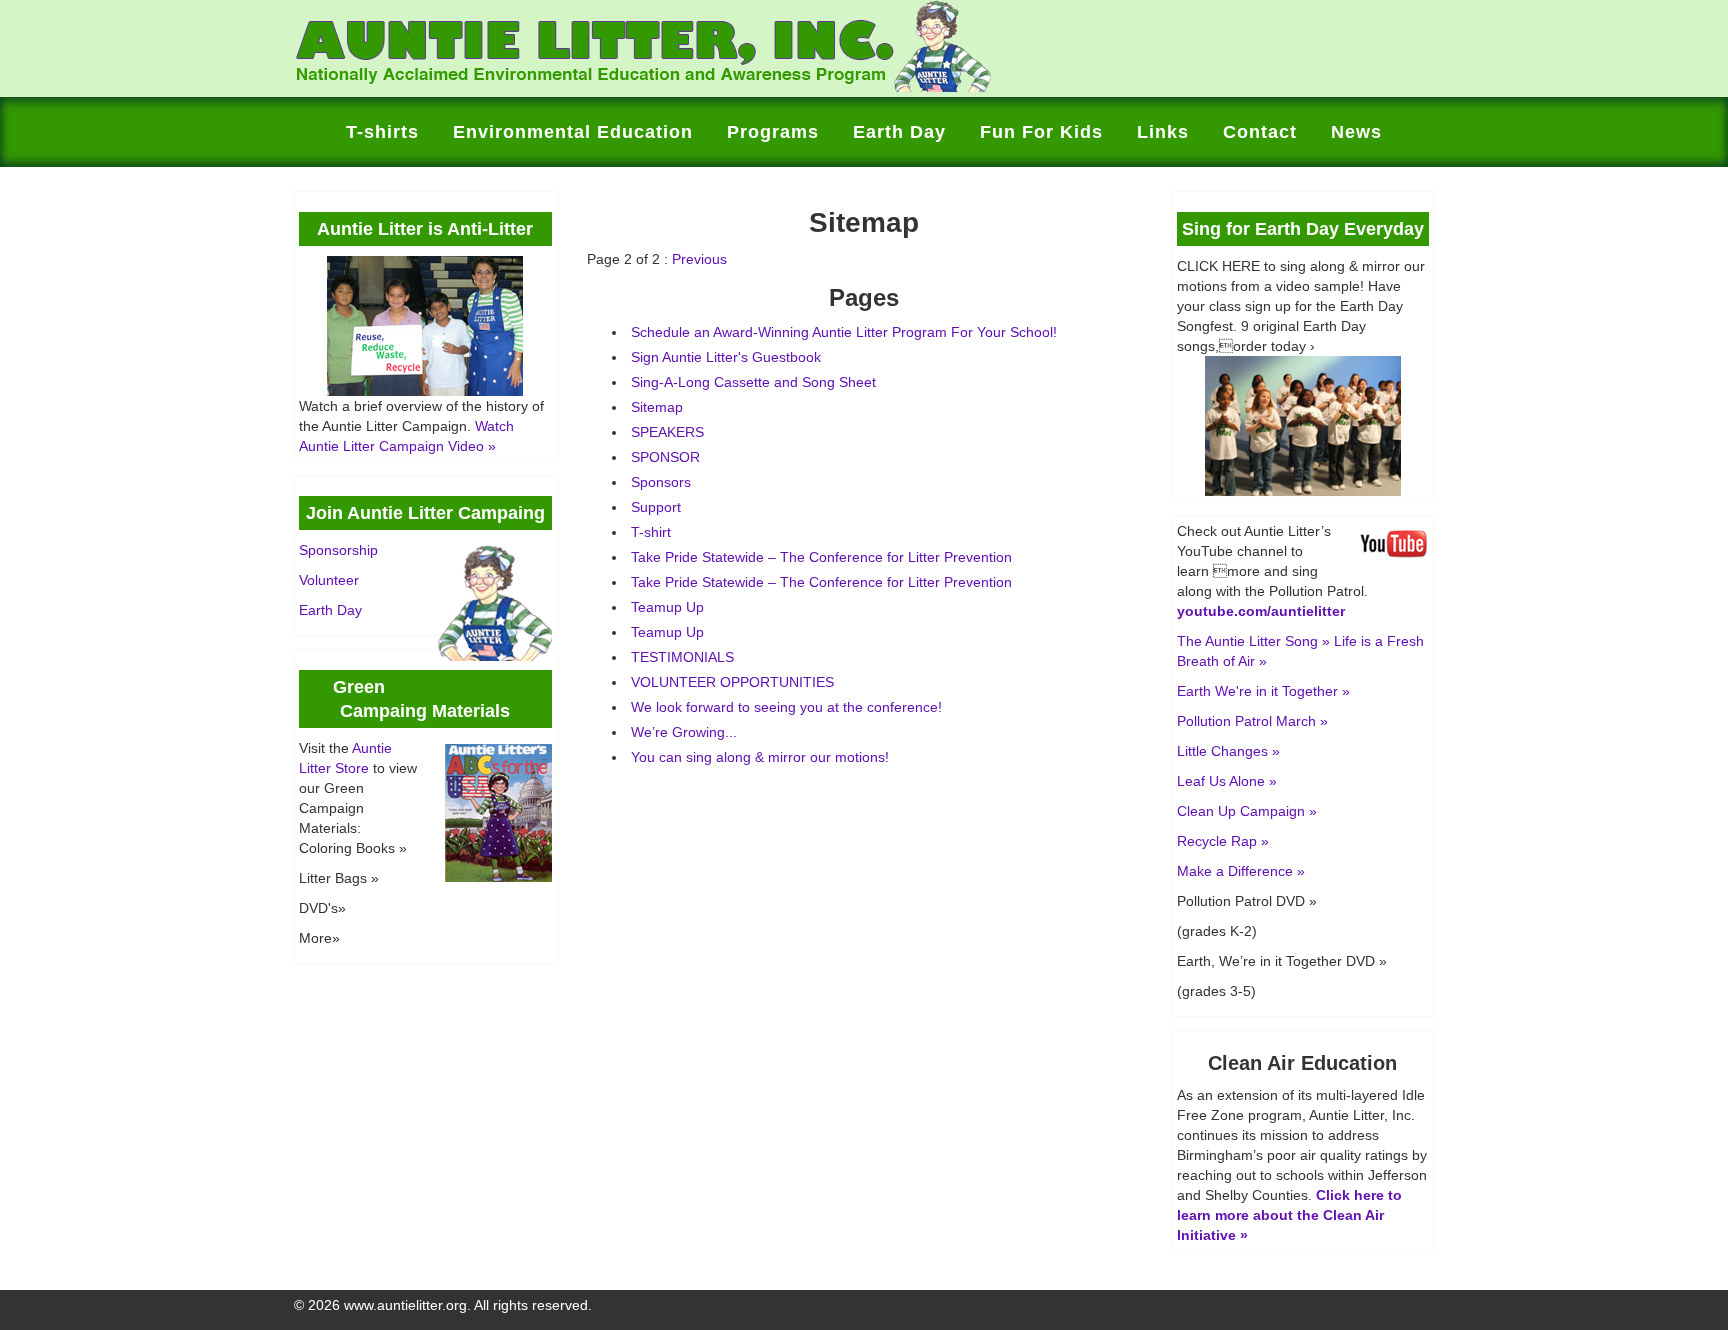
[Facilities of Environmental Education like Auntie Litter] (644, 87)
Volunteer (329, 580)
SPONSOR (665, 457)
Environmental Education (573, 132)
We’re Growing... (684, 732)
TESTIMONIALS (682, 657)
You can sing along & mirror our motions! (760, 757)
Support (656, 507)
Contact (1260, 132)
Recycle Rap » (1223, 841)
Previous (699, 259)
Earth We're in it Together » (1263, 691)
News (1356, 132)
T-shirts (382, 132)
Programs (773, 132)
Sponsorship (338, 550)
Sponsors (661, 482)
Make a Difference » (1241, 871)
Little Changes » (1228, 751)
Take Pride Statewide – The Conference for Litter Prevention (821, 557)
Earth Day (899, 132)
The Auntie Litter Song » (1253, 641)
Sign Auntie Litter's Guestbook (726, 357)
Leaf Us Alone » (1227, 781)
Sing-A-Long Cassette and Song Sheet (753, 382)
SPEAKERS (667, 432)
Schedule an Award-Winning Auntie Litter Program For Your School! (844, 332)
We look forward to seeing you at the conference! (786, 707)
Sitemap (657, 407)
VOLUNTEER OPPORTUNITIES (732, 682)
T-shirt (651, 532)
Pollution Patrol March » (1252, 721)
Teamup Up (667, 607)
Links (1163, 132)
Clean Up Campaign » (1247, 811)
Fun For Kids (1041, 132)
